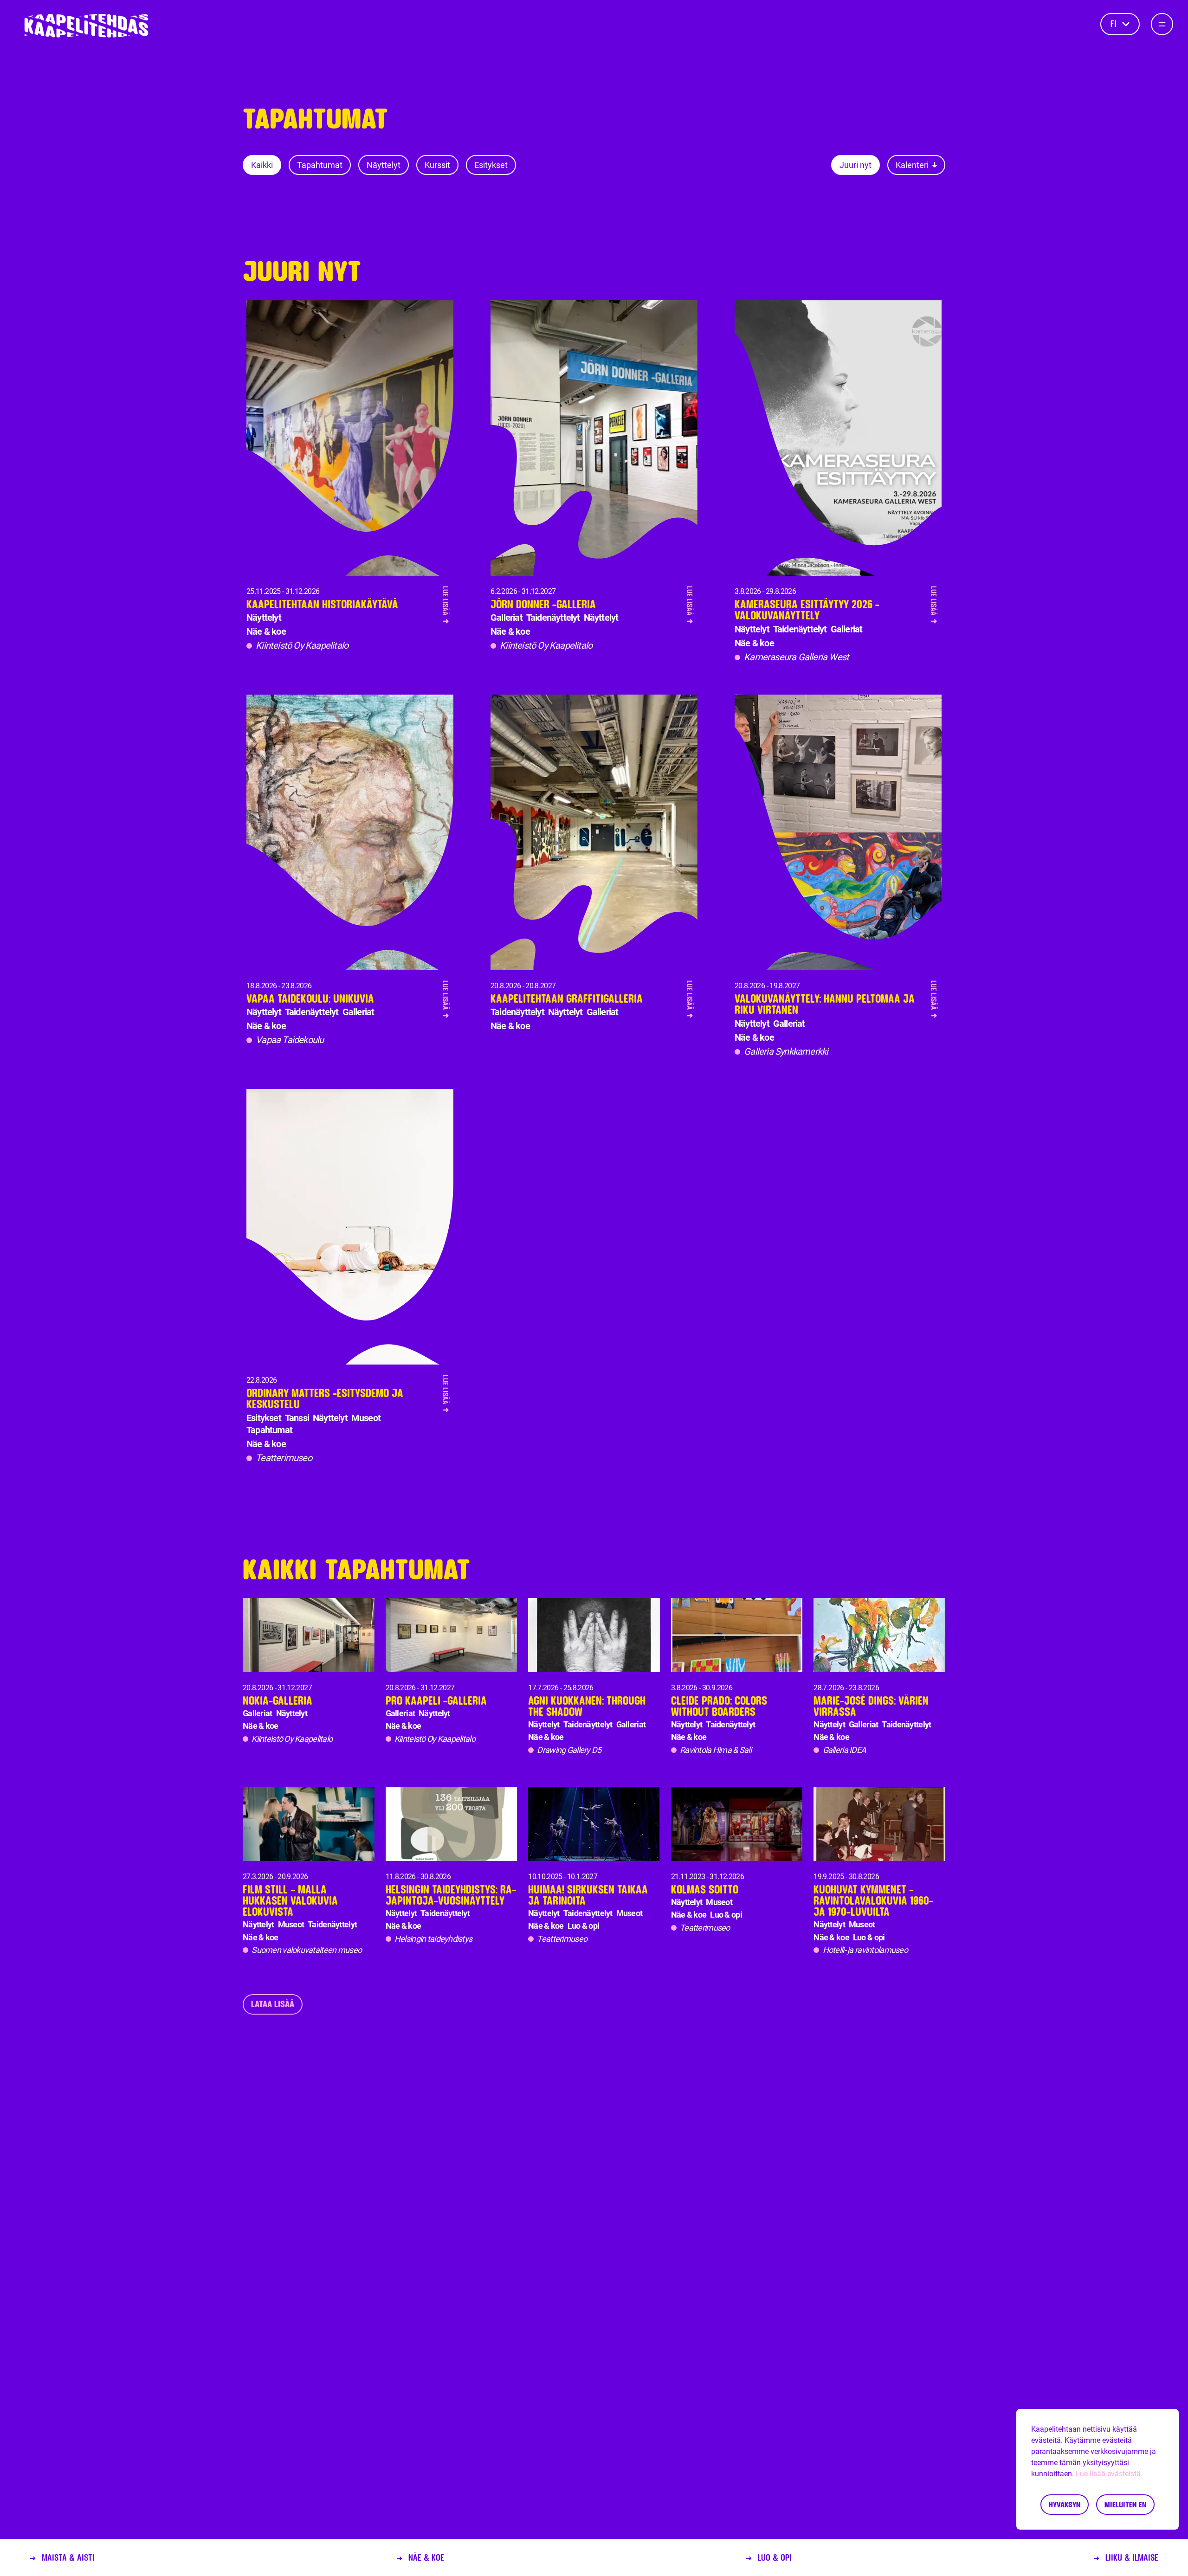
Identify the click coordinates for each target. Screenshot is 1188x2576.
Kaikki (262, 165)
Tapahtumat (320, 165)
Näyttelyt (384, 165)
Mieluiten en (1125, 2504)
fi (1114, 24)
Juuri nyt (855, 165)
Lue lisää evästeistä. (1109, 2474)
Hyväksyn (1065, 2504)
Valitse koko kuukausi (889, 225)
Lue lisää (446, 605)
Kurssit (437, 165)
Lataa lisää (273, 2004)
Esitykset (491, 165)
